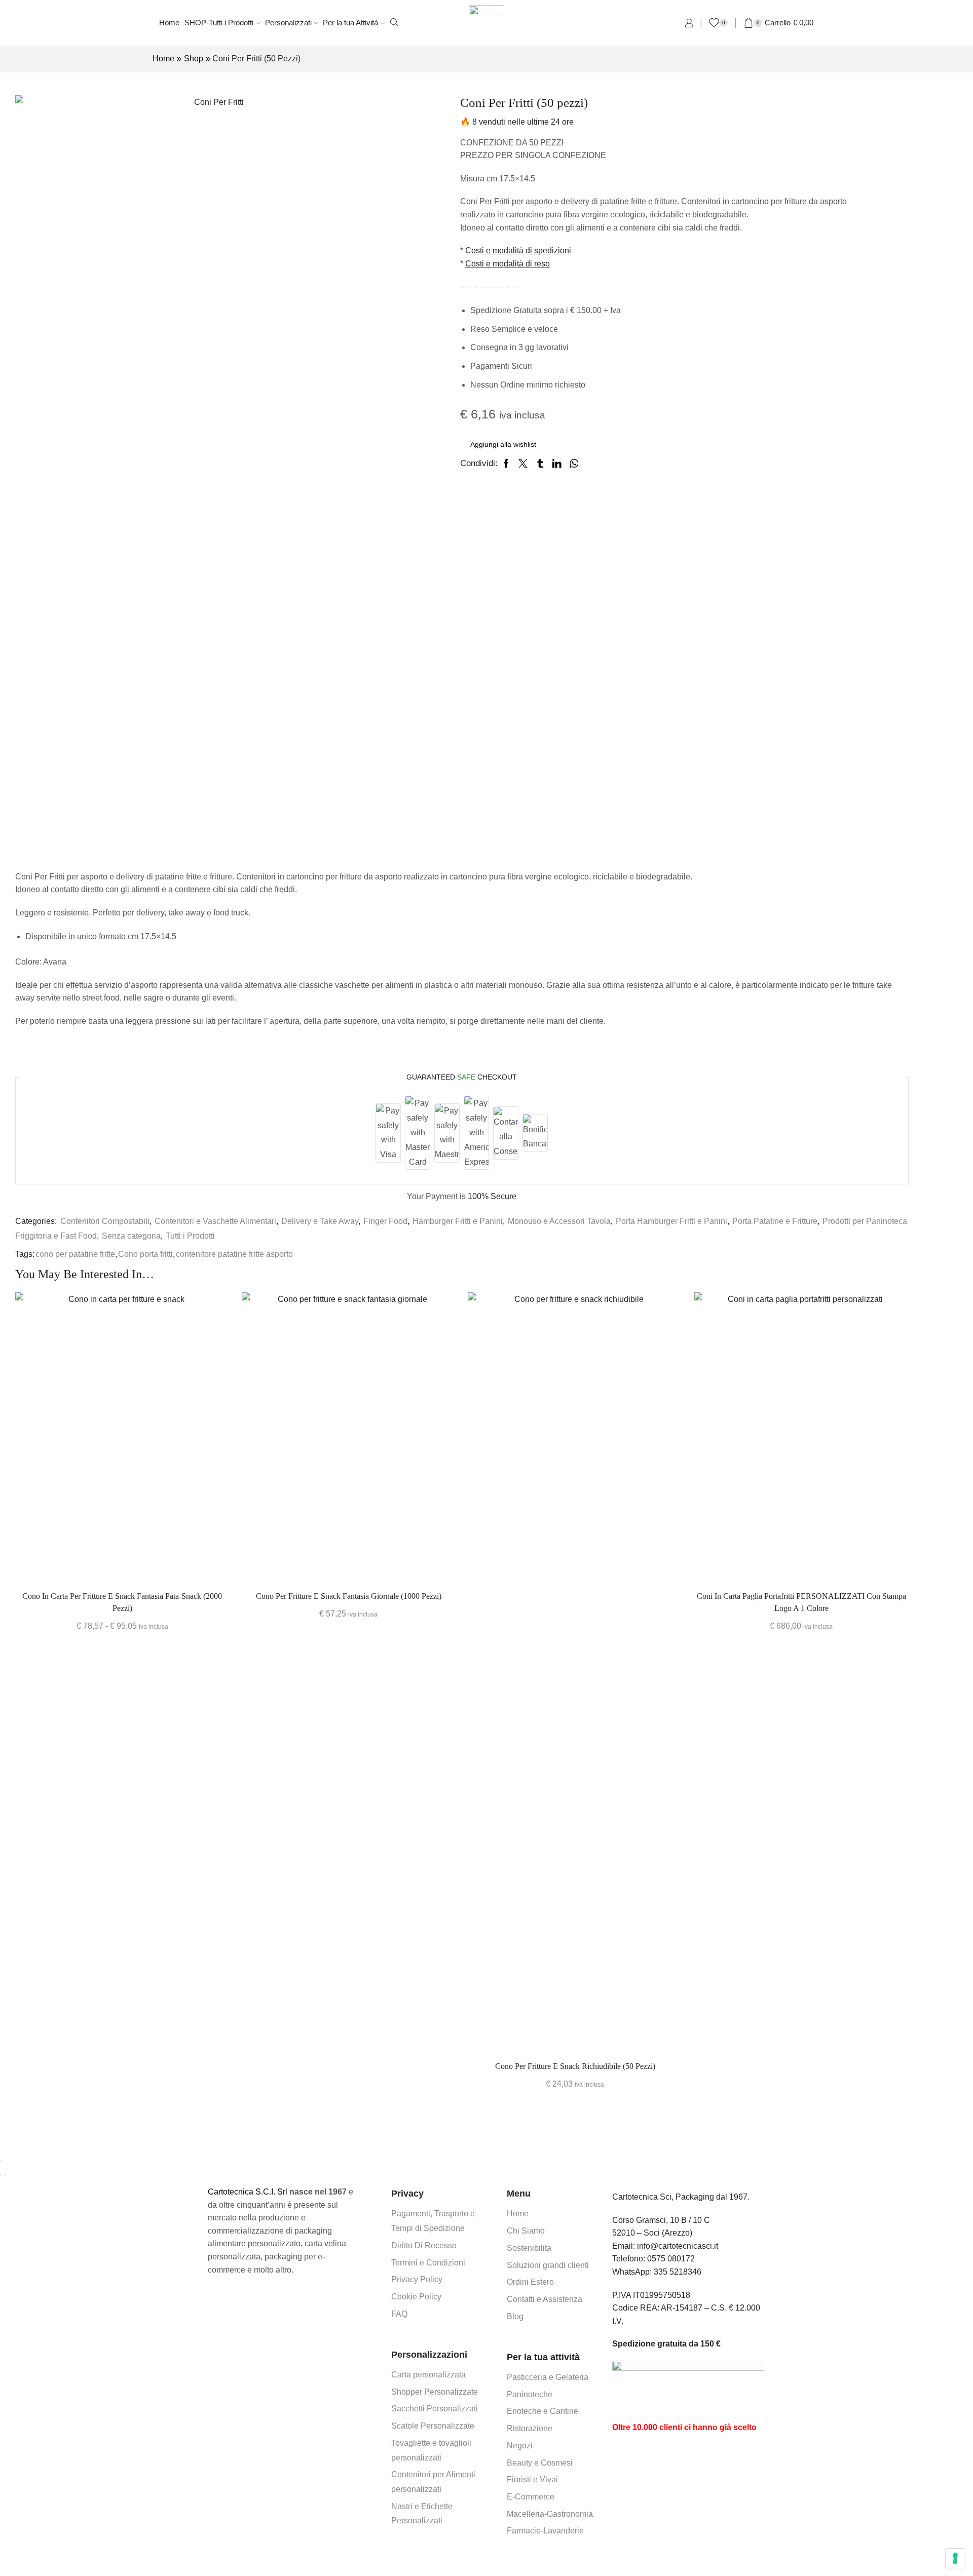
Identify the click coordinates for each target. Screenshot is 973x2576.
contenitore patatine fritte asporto (234, 1254)
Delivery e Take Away (320, 1221)
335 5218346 (678, 2272)
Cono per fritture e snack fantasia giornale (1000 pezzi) (349, 1596)
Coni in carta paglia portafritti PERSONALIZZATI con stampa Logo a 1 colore (801, 1602)
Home (169, 23)
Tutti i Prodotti (190, 1236)
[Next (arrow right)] (5, 2175)
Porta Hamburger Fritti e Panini (671, 1221)
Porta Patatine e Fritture (775, 1221)
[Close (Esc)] (1, 2161)
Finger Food (385, 1221)
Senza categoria (131, 1236)
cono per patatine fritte (75, 1254)
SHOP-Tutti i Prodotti (219, 23)
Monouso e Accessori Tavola (559, 1221)
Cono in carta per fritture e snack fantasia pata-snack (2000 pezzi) (122, 1602)
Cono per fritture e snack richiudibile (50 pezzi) (575, 2066)
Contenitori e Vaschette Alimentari (215, 1221)
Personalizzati (288, 23)
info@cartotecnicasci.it (678, 2246)
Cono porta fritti (145, 1254)
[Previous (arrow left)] (1, 2175)
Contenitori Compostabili (105, 1221)
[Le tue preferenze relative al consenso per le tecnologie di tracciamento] (955, 2558)
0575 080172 (671, 2259)
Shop (194, 59)
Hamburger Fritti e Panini (458, 1221)
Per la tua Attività (350, 23)
